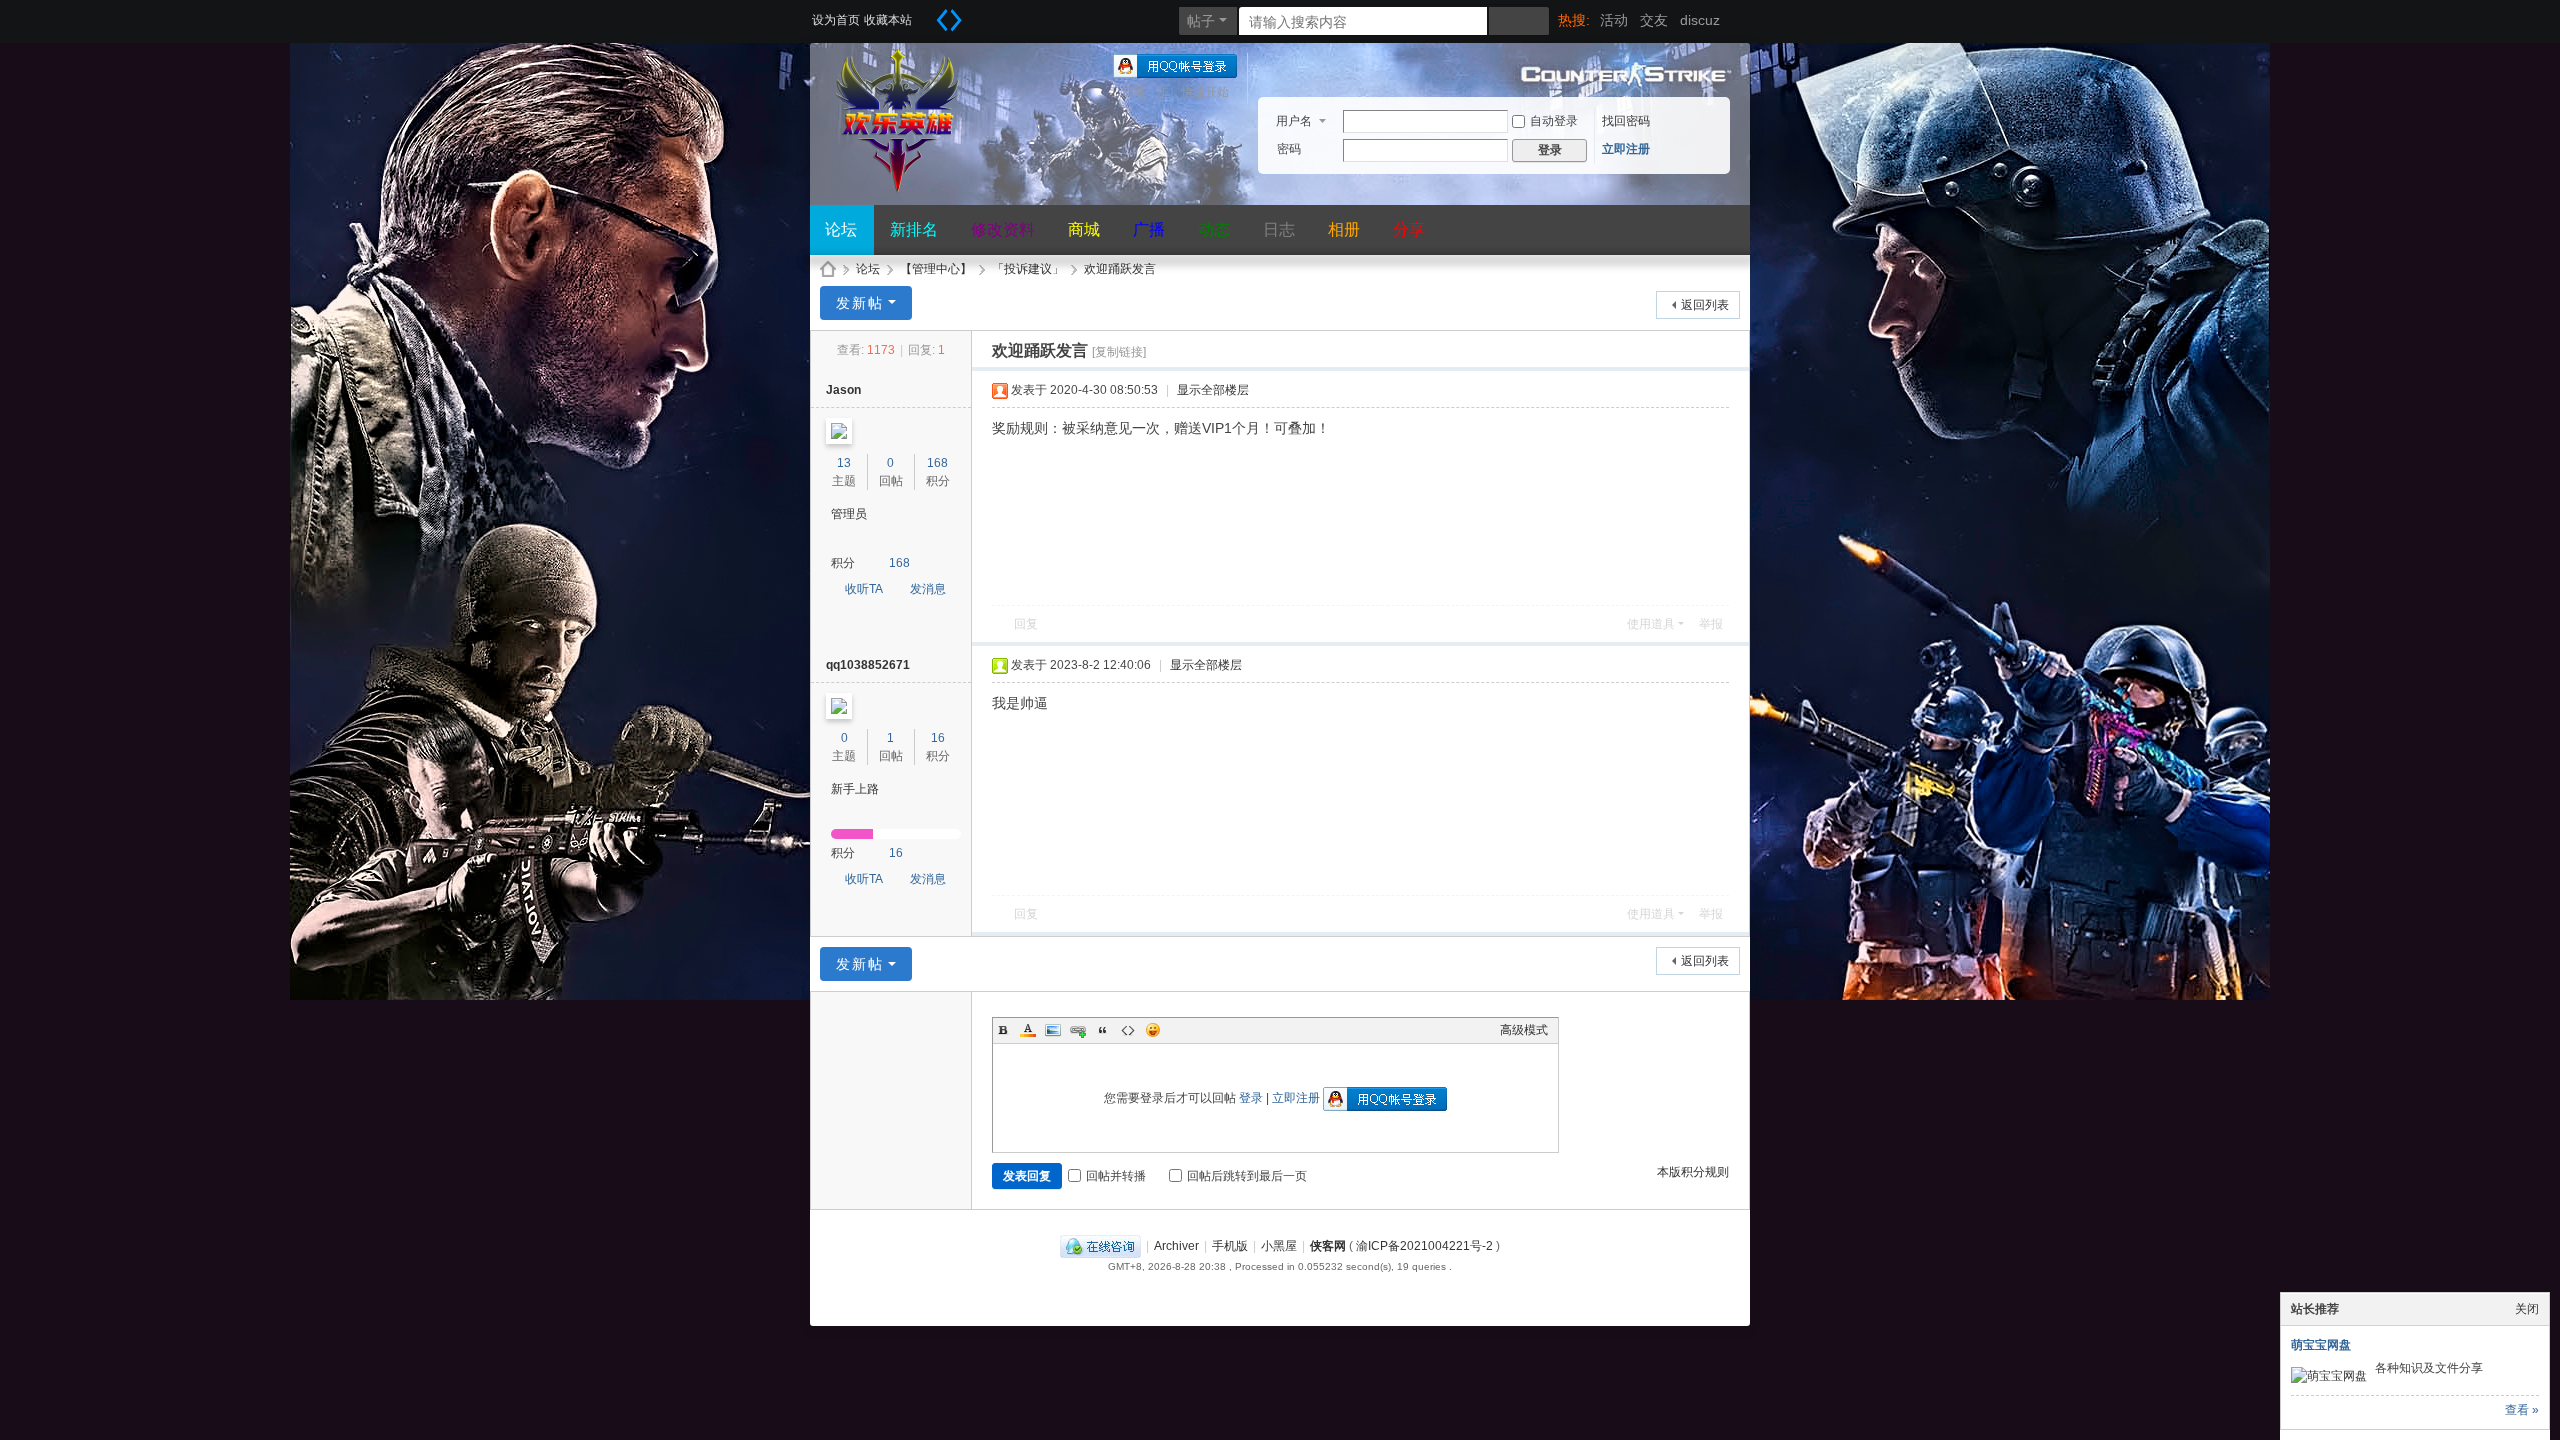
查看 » (2522, 1410)
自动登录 (1554, 121)
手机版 (1230, 1246)
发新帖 (860, 303)
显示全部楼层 (1213, 390)
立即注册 (1626, 149)
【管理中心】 (936, 269)
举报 (1711, 624)
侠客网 (1328, 1246)
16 (938, 738)
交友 (1654, 20)
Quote (1103, 1030)
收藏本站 (888, 20)
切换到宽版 (949, 20)
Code (1128, 1030)
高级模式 (1524, 1030)
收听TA (864, 589)
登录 (1251, 1098)
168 (937, 463)
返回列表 (1705, 305)
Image (1053, 1030)
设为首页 (836, 20)
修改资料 (1003, 229)
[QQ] (1100, 1246)
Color (1028, 1030)
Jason (843, 390)
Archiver (1176, 1246)
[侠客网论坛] (900, 184)
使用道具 (1651, 624)
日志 (1279, 229)
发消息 (928, 589)
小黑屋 (1279, 1246)
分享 (1409, 229)
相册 (1344, 229)
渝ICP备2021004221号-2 (1424, 1246)
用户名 (1294, 121)
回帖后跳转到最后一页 (1247, 1176)
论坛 (841, 229)
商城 (1084, 229)
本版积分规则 (1693, 1172)
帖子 (1201, 21)
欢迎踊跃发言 (1120, 269)
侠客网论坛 (828, 269)
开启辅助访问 (924, 14)
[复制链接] (1119, 352)
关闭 (2527, 1309)
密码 (1289, 149)
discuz (1700, 20)
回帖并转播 (1116, 1176)
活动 (1614, 20)
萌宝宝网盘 (2321, 1345)
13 (844, 463)
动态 (1214, 229)
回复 (1026, 624)
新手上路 (855, 789)
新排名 (914, 229)
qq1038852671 (868, 665)
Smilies (1153, 1030)
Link (1078, 1030)
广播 (1149, 229)
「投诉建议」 (1028, 269)
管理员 (849, 514)
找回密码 (1626, 121)
